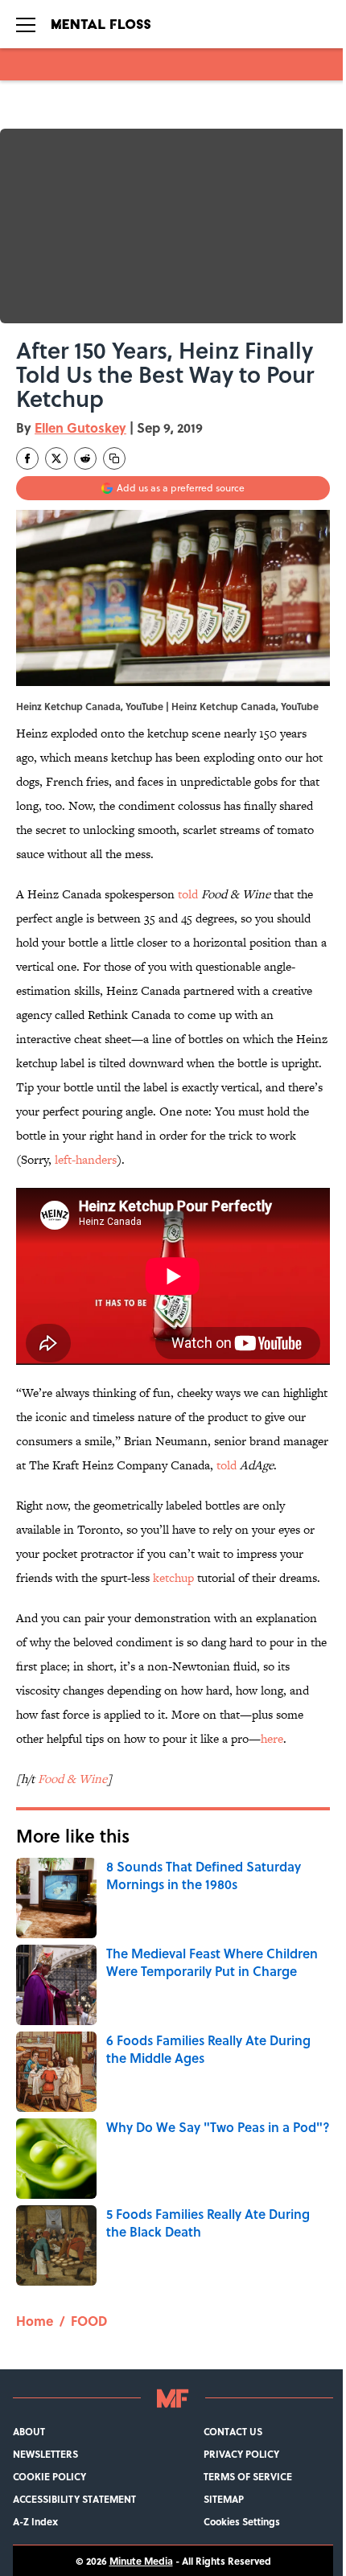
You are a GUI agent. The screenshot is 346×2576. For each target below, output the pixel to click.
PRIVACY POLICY (241, 2454)
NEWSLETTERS (45, 2454)
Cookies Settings (242, 2521)
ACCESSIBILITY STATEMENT (74, 2499)
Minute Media (141, 2561)
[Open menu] (26, 24)
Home (35, 2321)
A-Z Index (35, 2521)
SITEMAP (224, 2499)
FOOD (89, 2321)
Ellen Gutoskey (80, 427)
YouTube (300, 706)
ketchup (173, 1578)
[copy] (114, 458)
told (188, 894)
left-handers (86, 1159)
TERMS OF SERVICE (248, 2476)
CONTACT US (233, 2431)
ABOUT (29, 2431)
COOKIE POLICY (49, 2476)
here (272, 1738)
